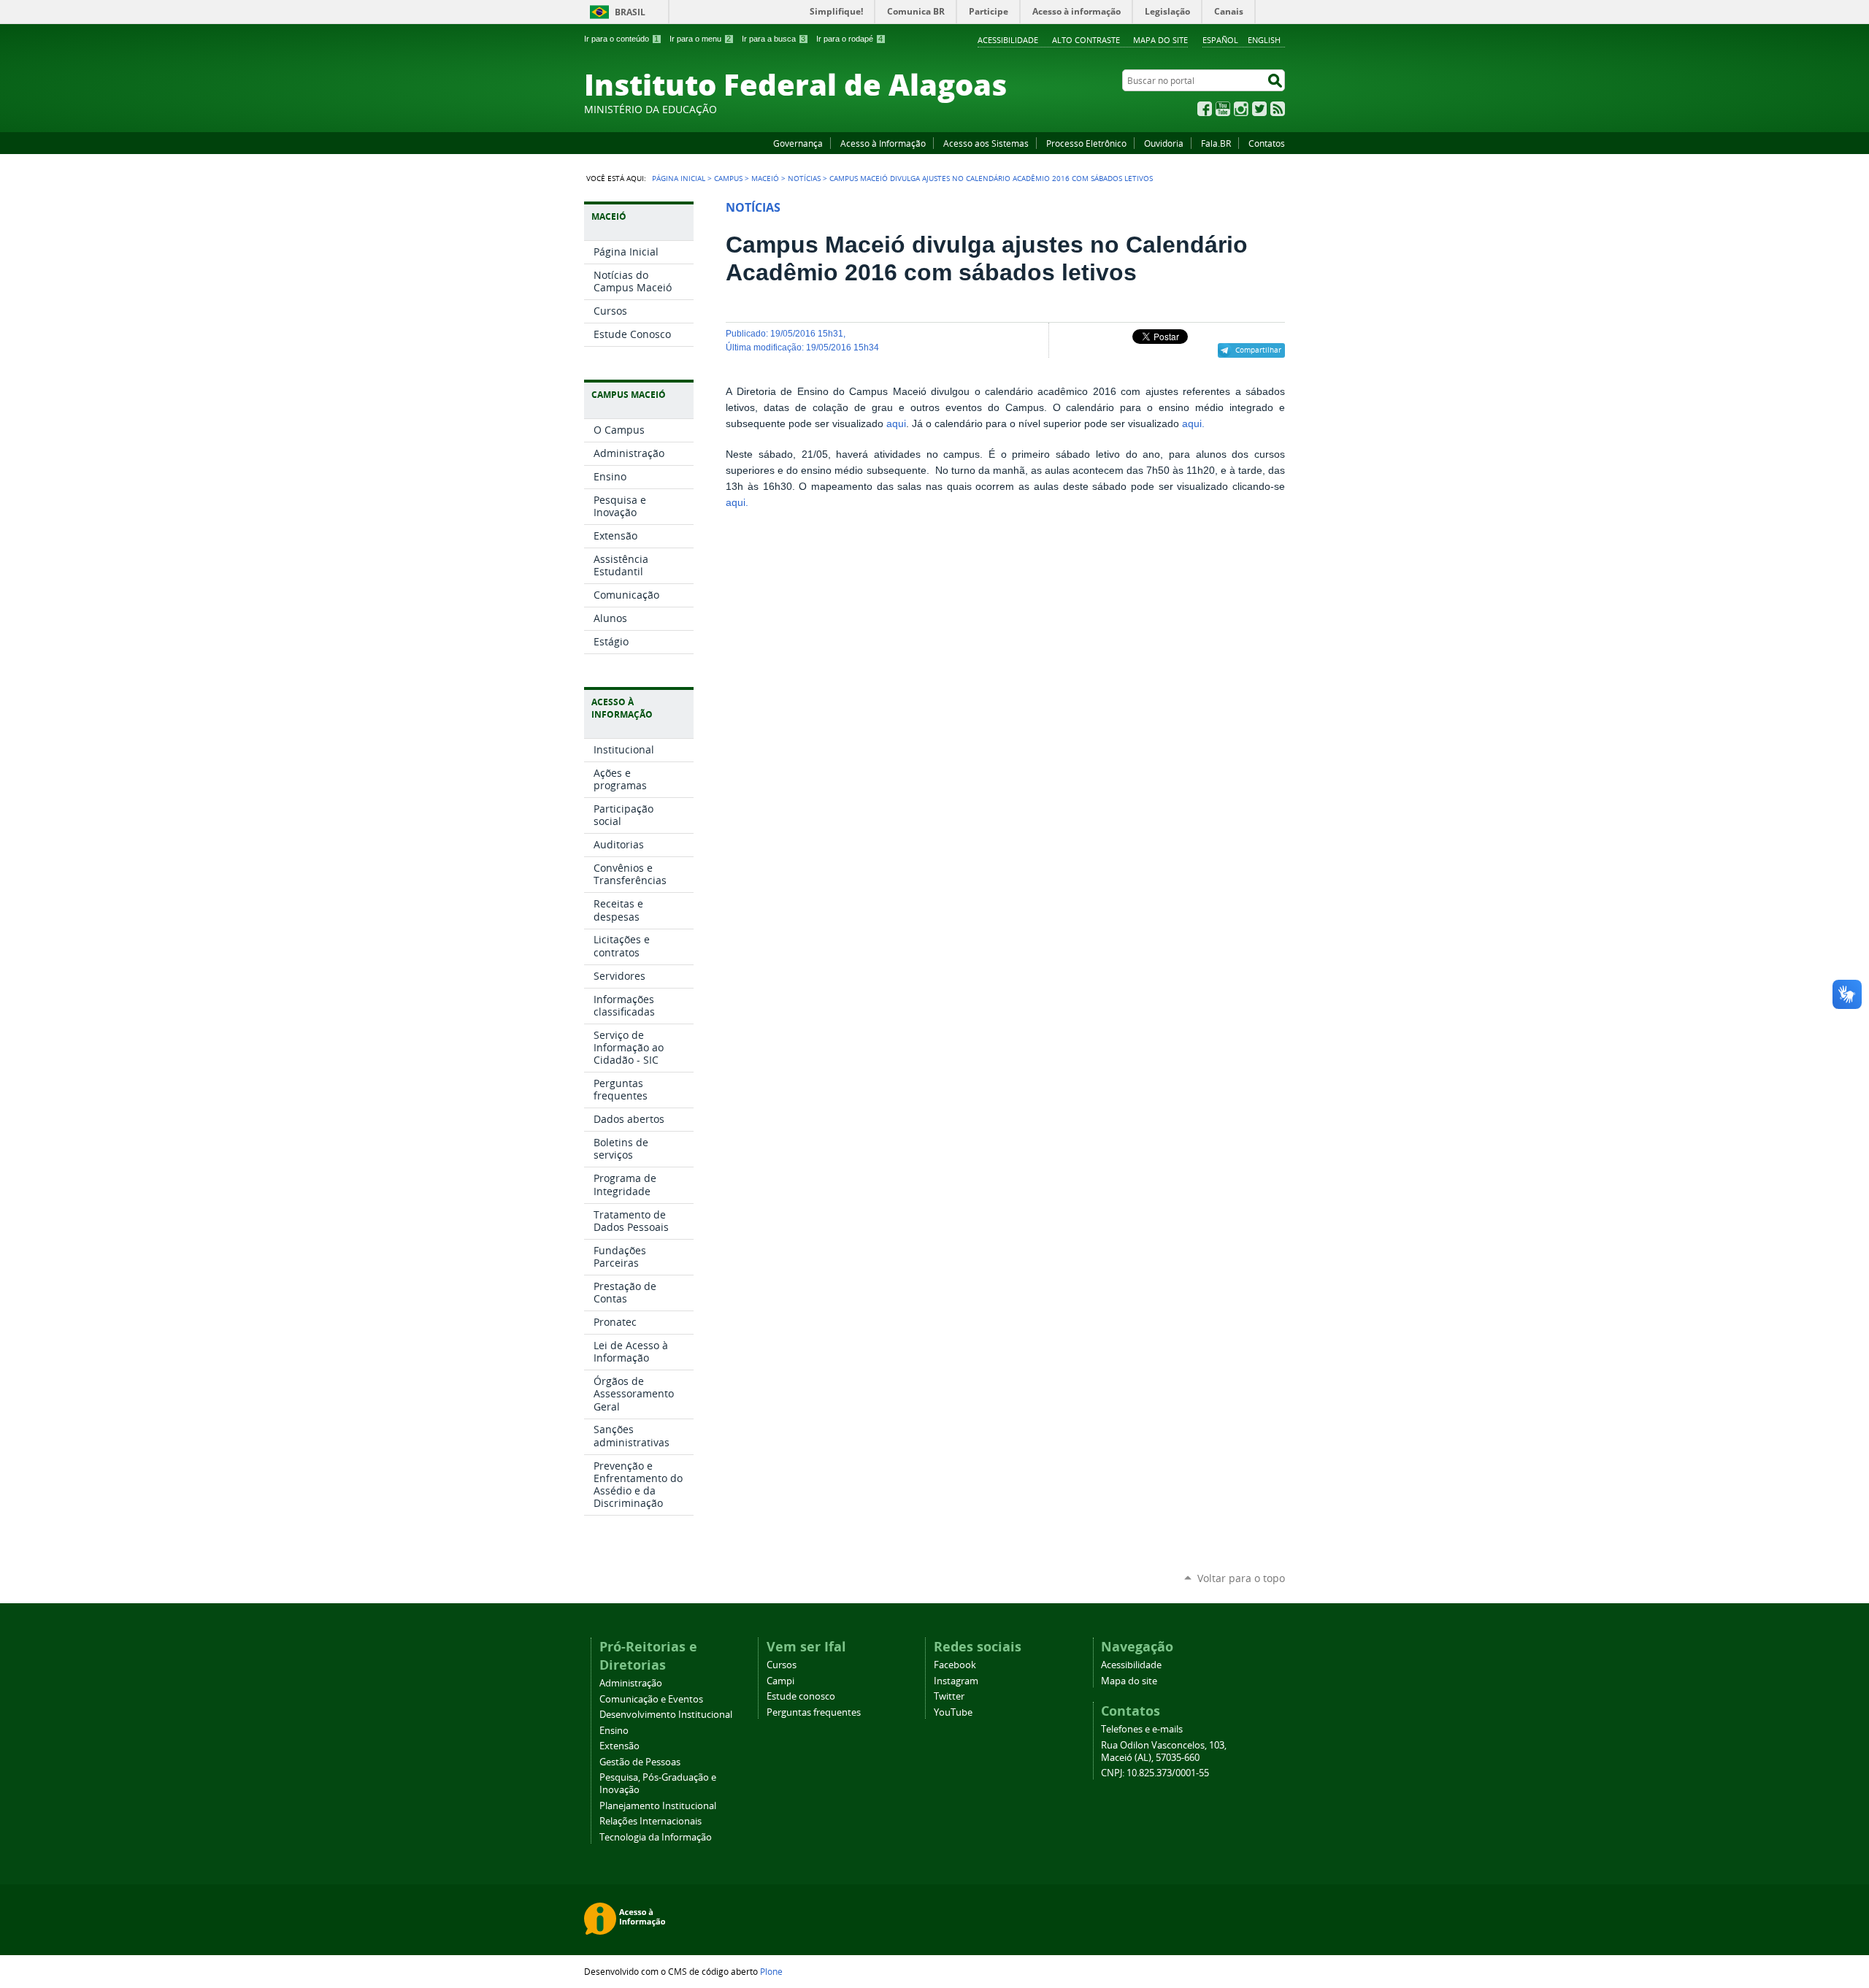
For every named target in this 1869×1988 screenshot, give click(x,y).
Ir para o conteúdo (621, 39)
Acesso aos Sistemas (986, 143)
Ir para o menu (700, 39)
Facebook (1205, 109)
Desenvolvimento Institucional (666, 1715)
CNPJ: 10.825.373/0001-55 (1155, 1773)
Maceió (765, 178)
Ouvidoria (1164, 143)
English (1264, 40)
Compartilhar (1258, 350)
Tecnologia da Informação (656, 1837)
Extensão (619, 1746)
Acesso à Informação (883, 143)
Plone (771, 1971)
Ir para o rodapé (849, 39)
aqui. (1193, 424)
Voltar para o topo (1241, 1578)
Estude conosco (801, 1696)
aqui (896, 424)
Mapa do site (1160, 40)
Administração (631, 1683)
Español (1220, 40)
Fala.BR (1216, 143)
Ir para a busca (774, 39)
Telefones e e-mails (1142, 1729)
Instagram (1241, 109)
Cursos (782, 1665)
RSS (1278, 109)
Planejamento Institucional (658, 1806)
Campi (780, 1681)
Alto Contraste (1086, 40)
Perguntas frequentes (814, 1712)
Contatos (1267, 143)
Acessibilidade (1008, 40)
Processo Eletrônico (1086, 143)
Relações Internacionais (650, 1821)
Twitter (1259, 109)
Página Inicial (679, 178)
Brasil (630, 12)
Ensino (614, 1731)
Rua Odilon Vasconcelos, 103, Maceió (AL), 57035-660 (1164, 1751)
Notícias (804, 178)
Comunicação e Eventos (651, 1699)
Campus (728, 178)
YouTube (1223, 109)
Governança (798, 143)
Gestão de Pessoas (640, 1762)
